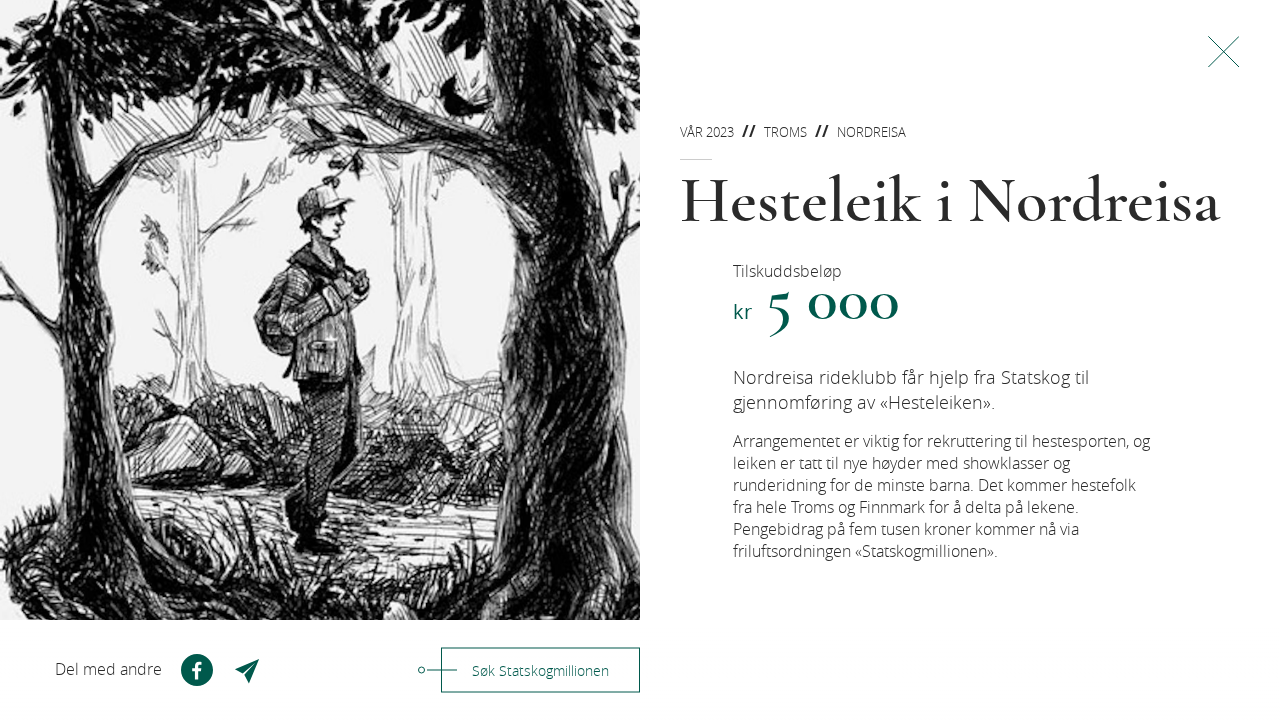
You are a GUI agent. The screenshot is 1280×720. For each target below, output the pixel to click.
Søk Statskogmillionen (540, 670)
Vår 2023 (707, 132)
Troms (785, 132)
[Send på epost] (249, 670)
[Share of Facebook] (197, 670)
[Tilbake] (1223, 51)
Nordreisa (871, 132)
